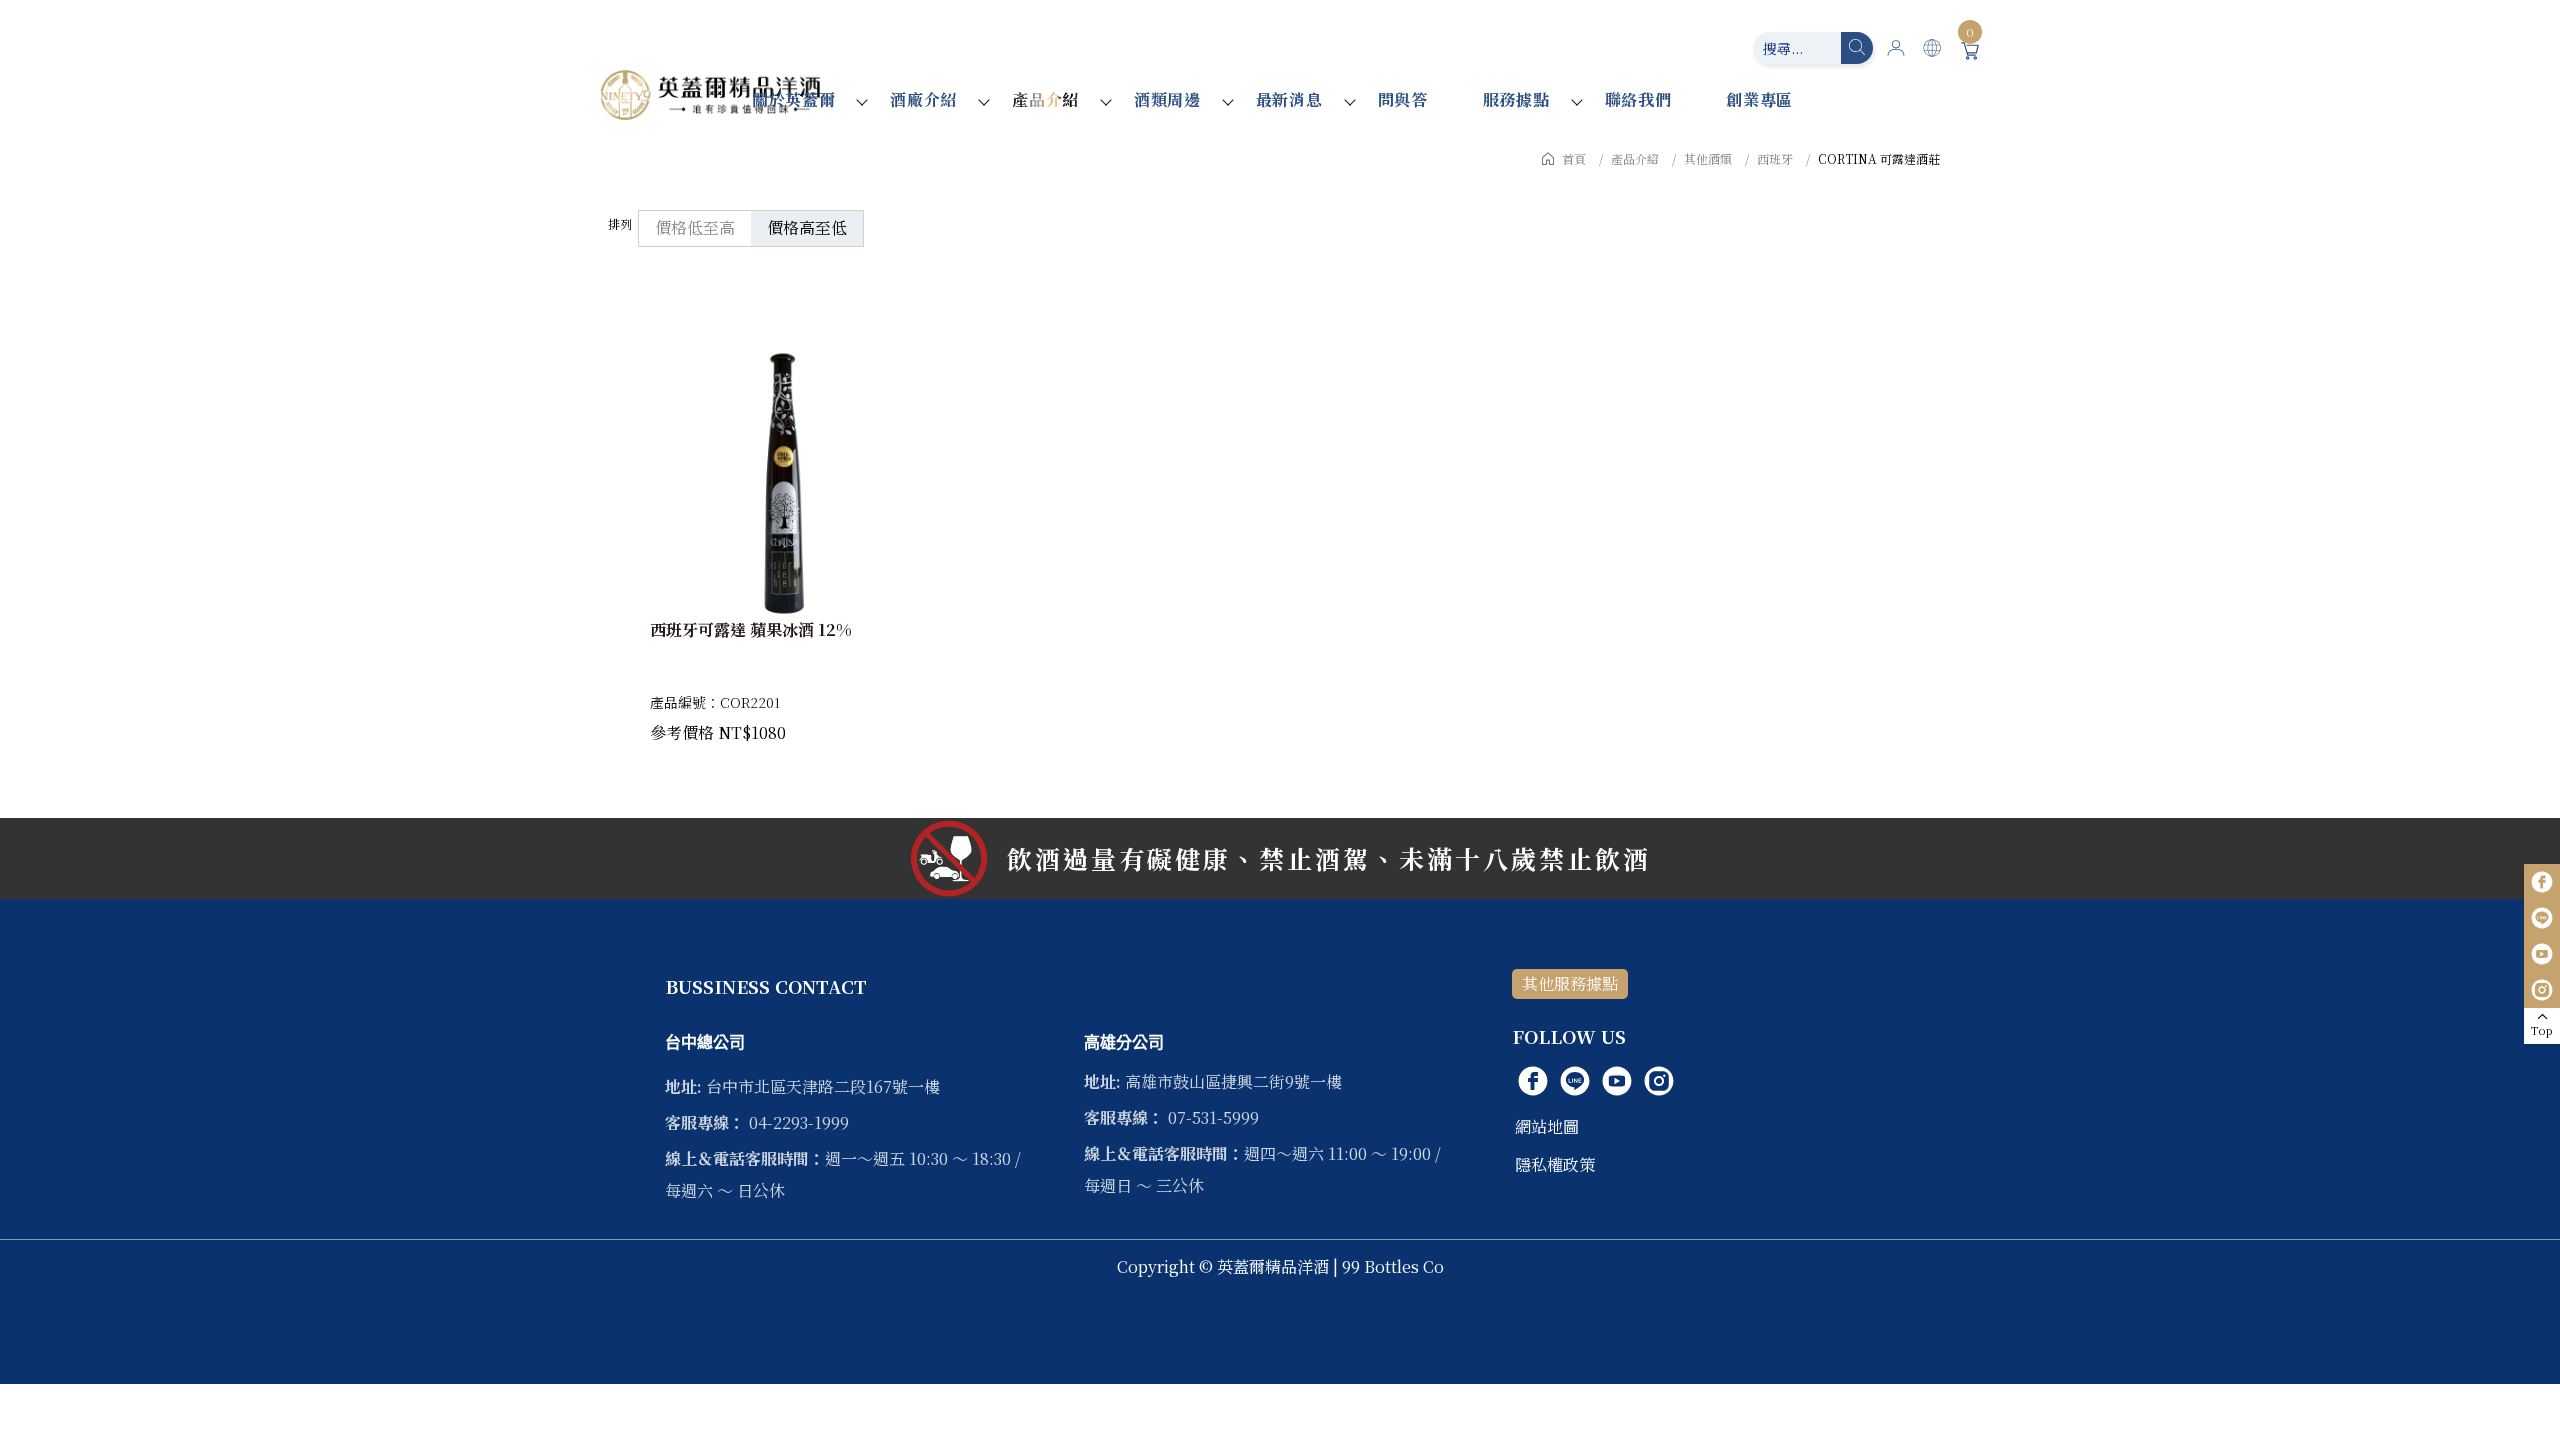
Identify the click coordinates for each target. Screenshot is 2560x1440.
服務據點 (1516, 99)
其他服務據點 (1570, 983)
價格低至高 (695, 227)
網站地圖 (1547, 1126)
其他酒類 (1708, 158)
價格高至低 (807, 227)
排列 (620, 223)
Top (2542, 1030)
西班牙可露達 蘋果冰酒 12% (751, 629)
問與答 (1403, 99)
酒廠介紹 (923, 99)
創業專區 (1759, 99)
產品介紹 (1045, 99)
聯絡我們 (1638, 99)
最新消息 (1289, 99)
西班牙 (1775, 158)
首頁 (1574, 158)
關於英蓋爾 (794, 99)
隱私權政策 (1555, 1164)
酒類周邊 (1167, 99)
